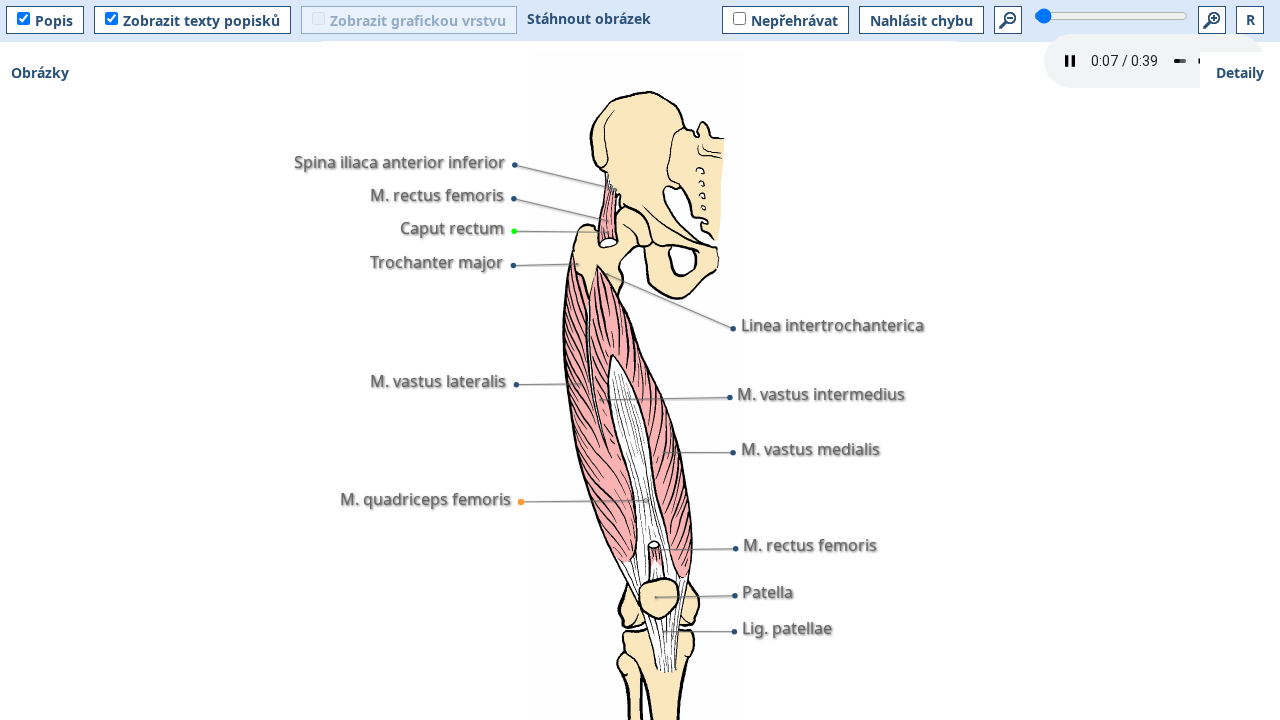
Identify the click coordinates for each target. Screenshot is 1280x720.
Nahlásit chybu (921, 20)
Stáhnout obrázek (589, 18)
